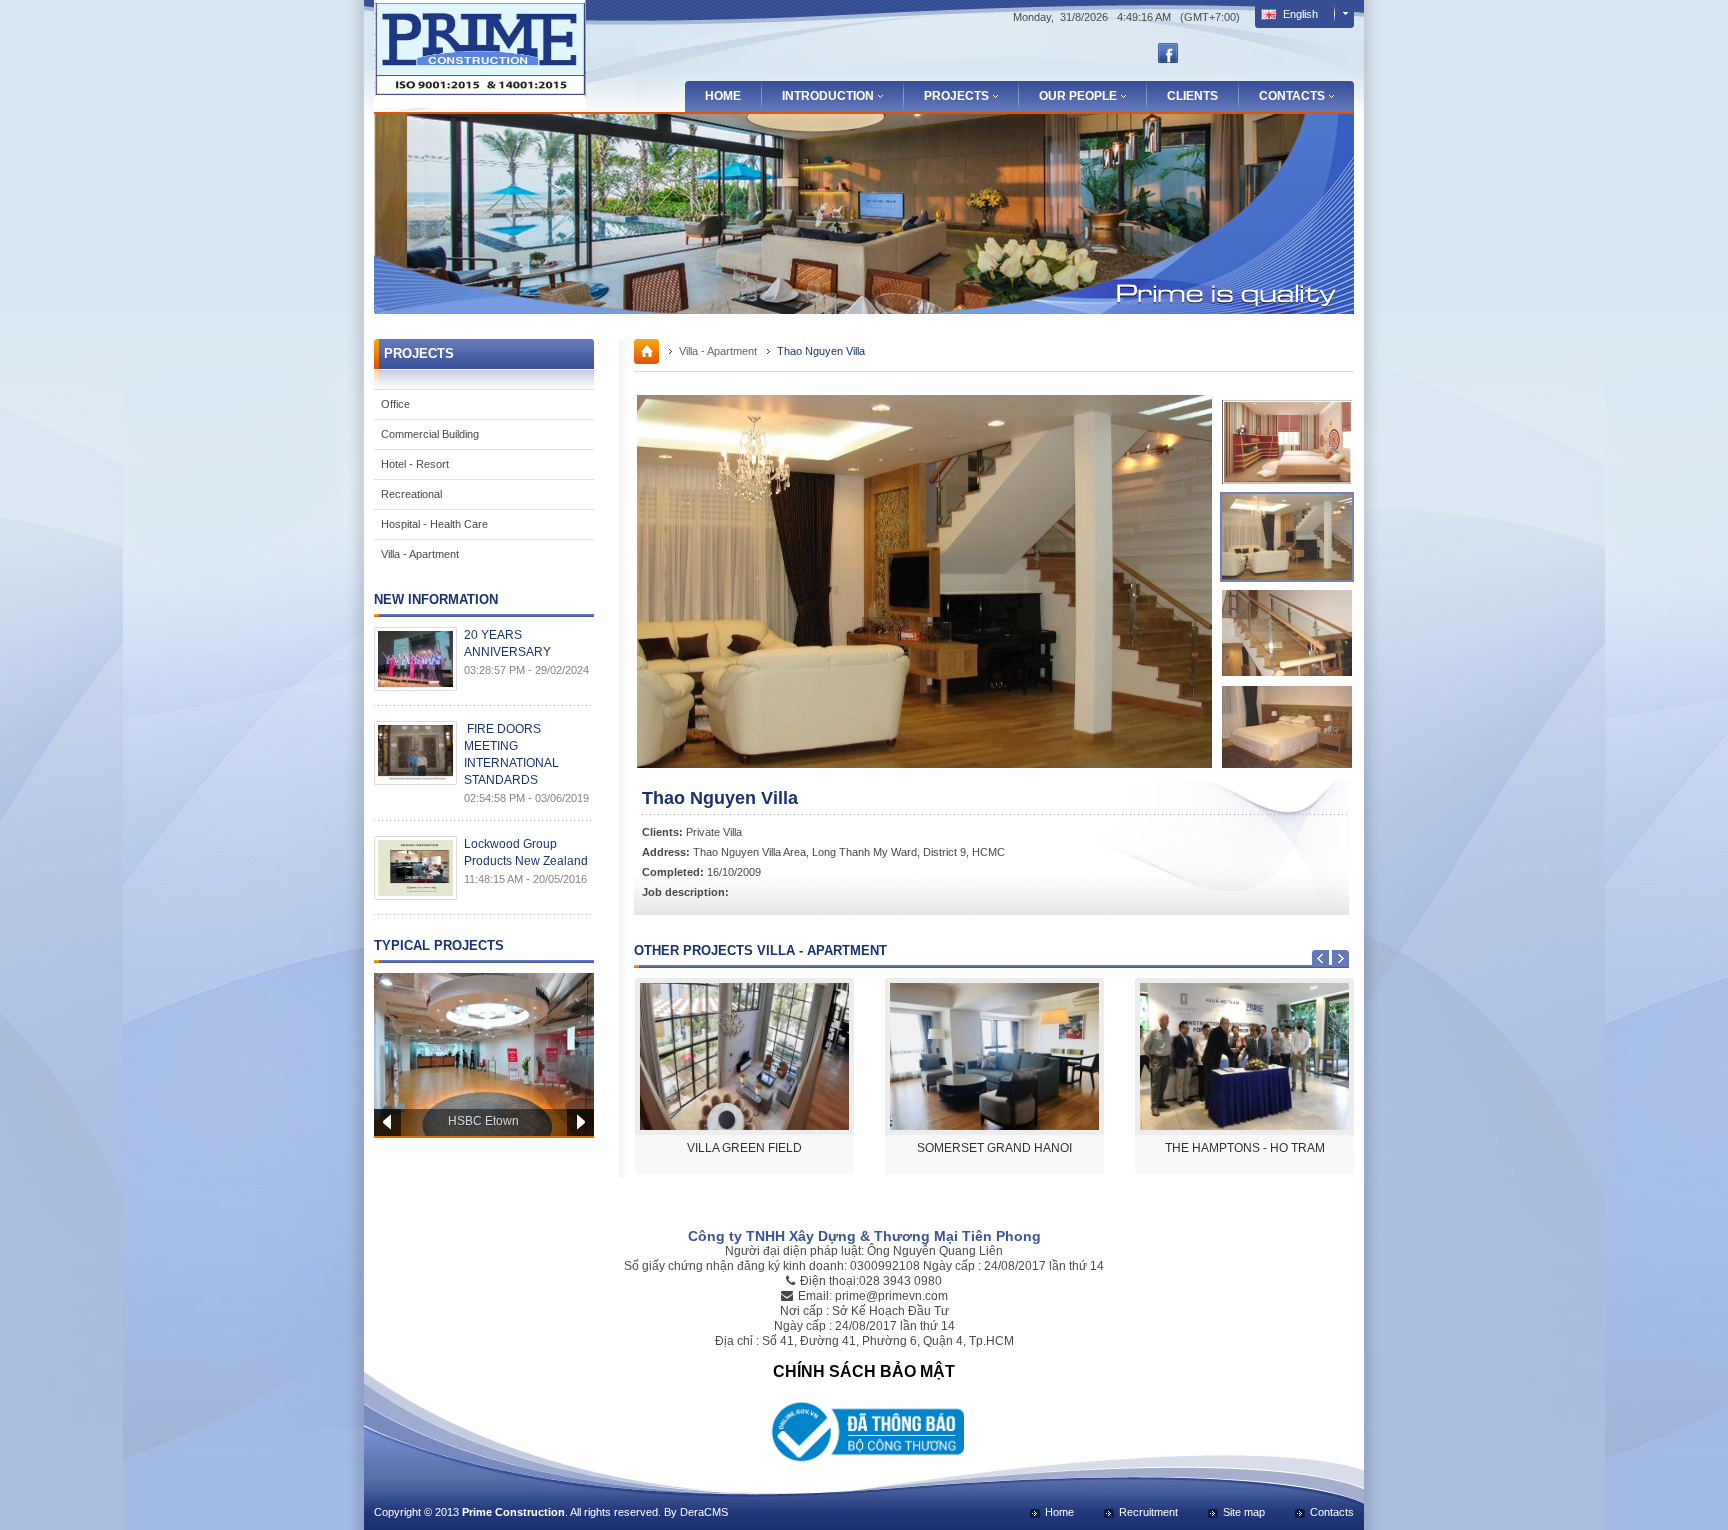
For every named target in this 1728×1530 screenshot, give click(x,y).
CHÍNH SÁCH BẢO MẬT (864, 1371)
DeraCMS (704, 1512)
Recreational (411, 494)
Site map (1244, 1512)
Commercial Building (430, 434)
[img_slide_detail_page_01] (1287, 442)
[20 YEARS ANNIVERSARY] (411, 659)
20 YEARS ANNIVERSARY (507, 643)
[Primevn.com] (646, 360)
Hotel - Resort (415, 464)
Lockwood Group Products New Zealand (526, 852)
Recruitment (1148, 1512)
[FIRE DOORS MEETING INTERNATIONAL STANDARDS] (411, 753)
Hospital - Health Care (434, 524)
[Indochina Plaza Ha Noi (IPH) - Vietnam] (484, 1054)
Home (723, 96)
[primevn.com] (480, 101)
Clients (1192, 96)
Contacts (1332, 1512)
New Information (436, 599)
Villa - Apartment (420, 554)
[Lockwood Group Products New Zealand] (411, 868)
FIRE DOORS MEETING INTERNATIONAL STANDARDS (511, 754)
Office (395, 404)
